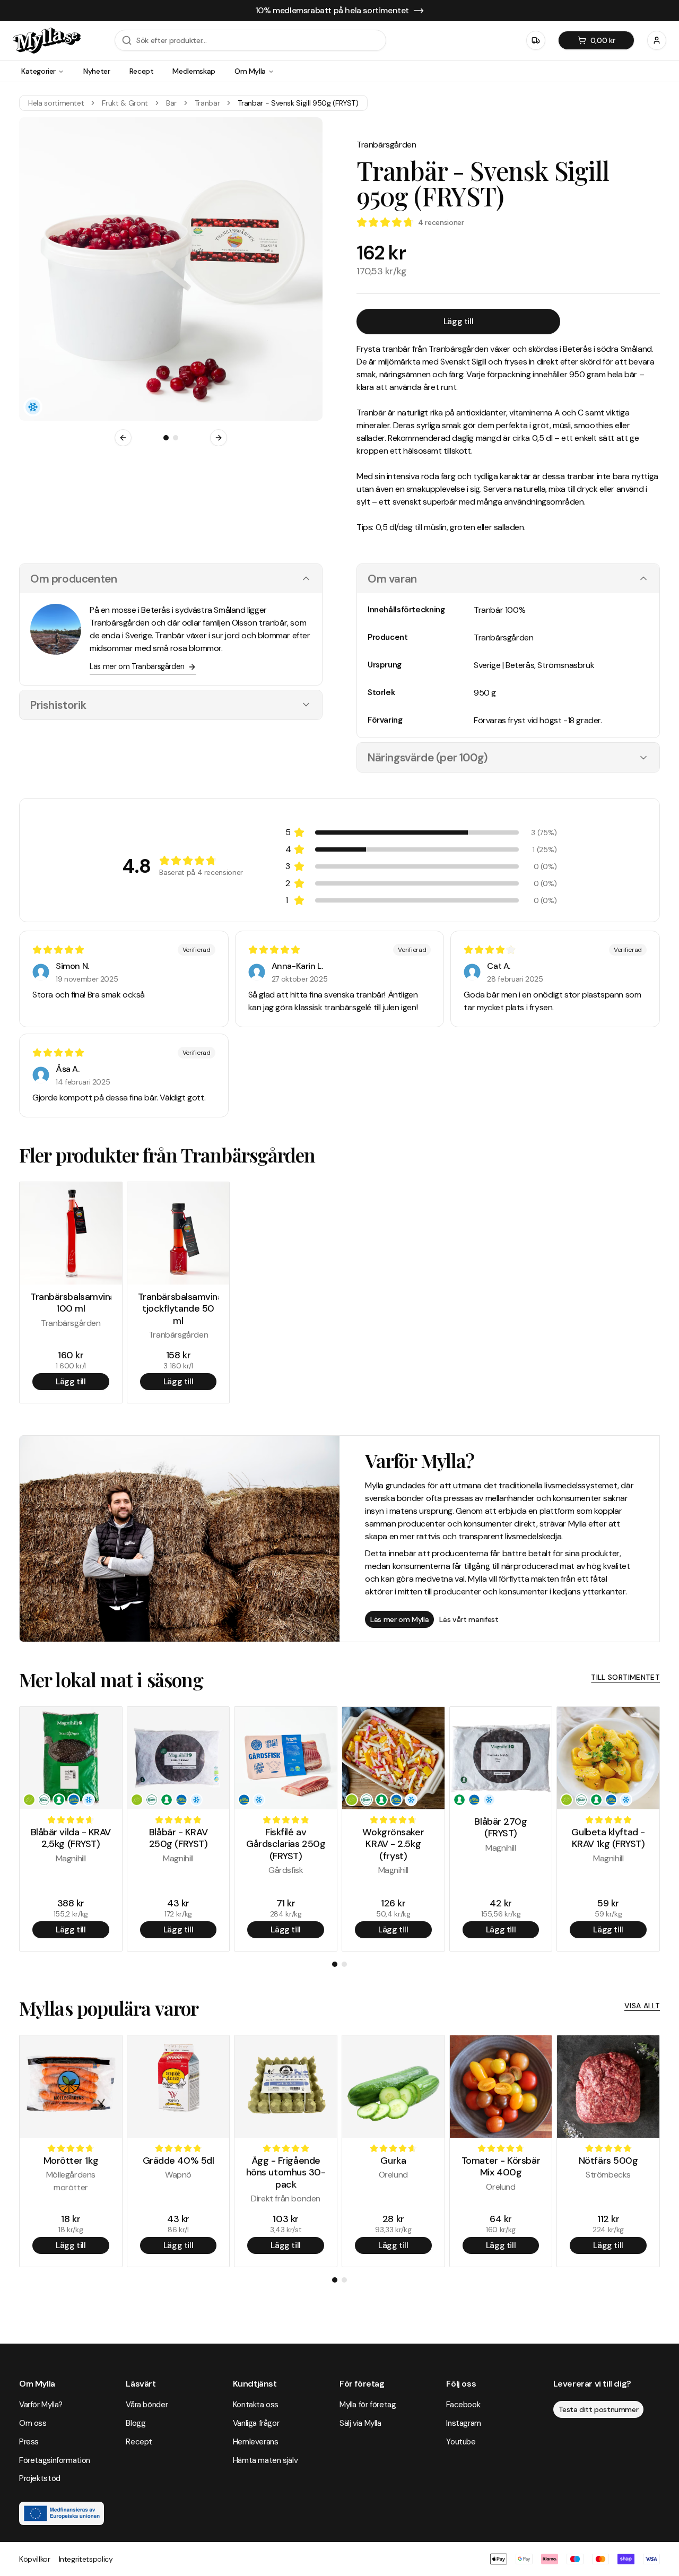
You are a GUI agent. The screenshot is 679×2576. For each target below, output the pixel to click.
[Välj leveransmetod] (536, 40)
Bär (171, 103)
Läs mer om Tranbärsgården (137, 666)
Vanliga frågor (256, 2423)
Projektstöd (40, 2478)
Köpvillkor (35, 2559)
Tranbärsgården (386, 145)
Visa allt (642, 2006)
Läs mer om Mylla (399, 1619)
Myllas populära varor (109, 2008)
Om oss (33, 2423)
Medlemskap (194, 71)
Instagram (464, 2423)
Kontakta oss (256, 2405)
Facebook (463, 2405)
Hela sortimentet (56, 103)
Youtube (461, 2442)
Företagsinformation (55, 2460)
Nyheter (97, 71)
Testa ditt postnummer (599, 2409)
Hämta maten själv (265, 2460)
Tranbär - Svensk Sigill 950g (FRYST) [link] (298, 103)
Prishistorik (58, 705)
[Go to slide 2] (176, 438)
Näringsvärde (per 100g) (428, 757)
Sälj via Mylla (360, 2423)
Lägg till (458, 321)
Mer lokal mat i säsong (111, 1679)
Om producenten (73, 579)
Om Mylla (250, 71)
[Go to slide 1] (166, 438)
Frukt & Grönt (125, 103)
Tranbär (207, 103)
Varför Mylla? (41, 2405)
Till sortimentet (625, 1677)
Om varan (392, 579)
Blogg (136, 2423)
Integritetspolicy (86, 2559)
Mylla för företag (368, 2405)
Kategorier (38, 71)
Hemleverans (256, 2442)
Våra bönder (147, 2405)
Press (29, 2442)
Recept (142, 71)
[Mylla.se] (47, 41)
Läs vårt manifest (469, 1619)
